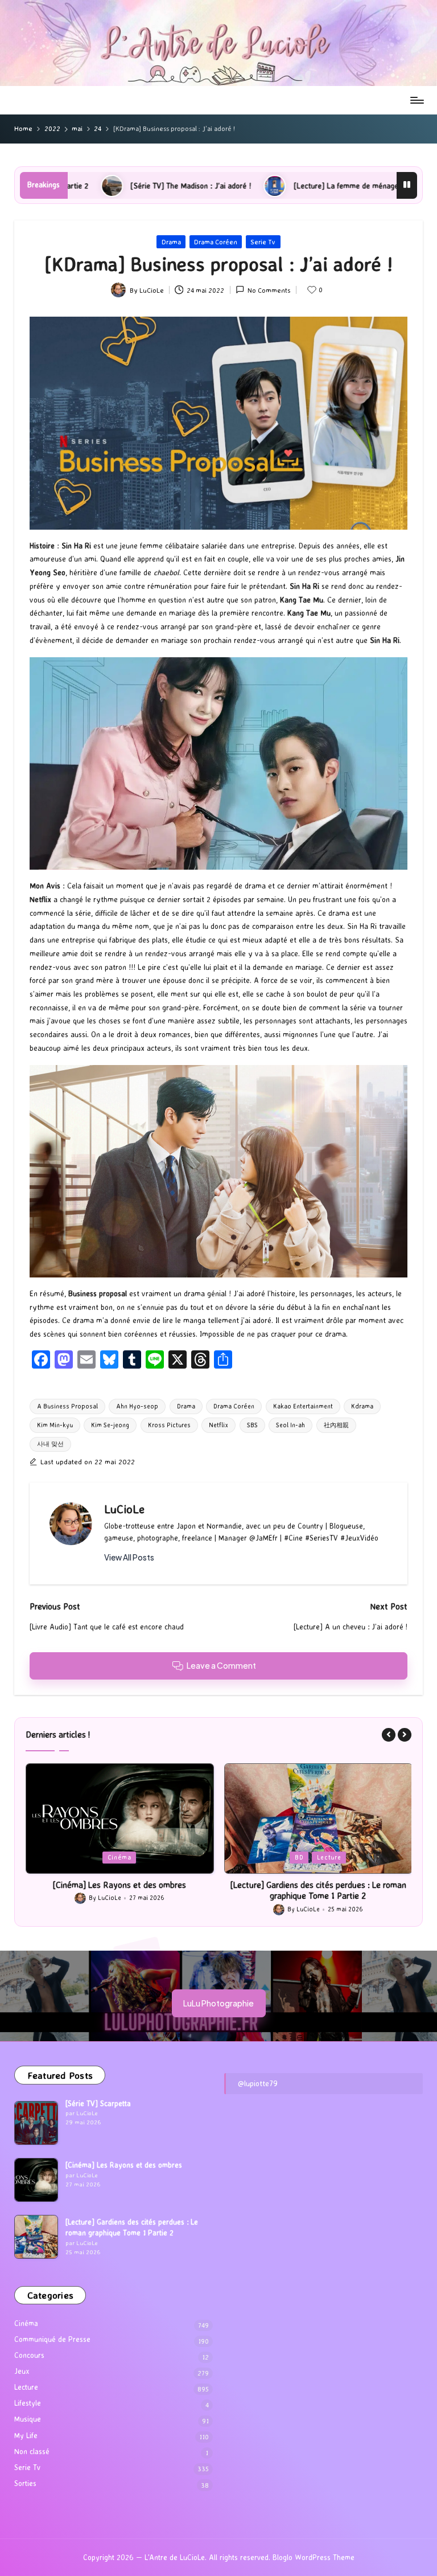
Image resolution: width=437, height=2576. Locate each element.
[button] (129, 1558)
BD (100, 1857)
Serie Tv (263, 242)
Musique (28, 2419)
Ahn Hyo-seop (137, 1406)
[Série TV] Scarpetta (98, 2103)
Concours (29, 2355)
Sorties (25, 2483)
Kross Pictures (169, 1425)
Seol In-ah (290, 1425)
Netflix (218, 1425)
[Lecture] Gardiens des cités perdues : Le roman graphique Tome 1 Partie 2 (119, 1891)
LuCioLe (124, 1509)
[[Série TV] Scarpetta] (36, 2123)
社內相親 (336, 1425)
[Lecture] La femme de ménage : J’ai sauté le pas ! (242, 186)
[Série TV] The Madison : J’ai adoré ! (318, 1885)
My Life (26, 2435)
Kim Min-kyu (55, 1425)
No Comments (269, 290)
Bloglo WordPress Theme (314, 2557)
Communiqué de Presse (52, 2339)
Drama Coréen (216, 242)
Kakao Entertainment (303, 1406)
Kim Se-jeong (110, 1425)
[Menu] (416, 100)
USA (337, 1857)
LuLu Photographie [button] (218, 2003)
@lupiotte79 (258, 2083)
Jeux (22, 2371)
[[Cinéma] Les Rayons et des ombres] (36, 2180)
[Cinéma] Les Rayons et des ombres (124, 2165)
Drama (171, 242)
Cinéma (26, 2323)
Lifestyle (28, 2403)
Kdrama (362, 1406)
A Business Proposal (67, 1406)
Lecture (131, 1857)
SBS (252, 1425)
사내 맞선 (50, 1444)
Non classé (32, 2451)
